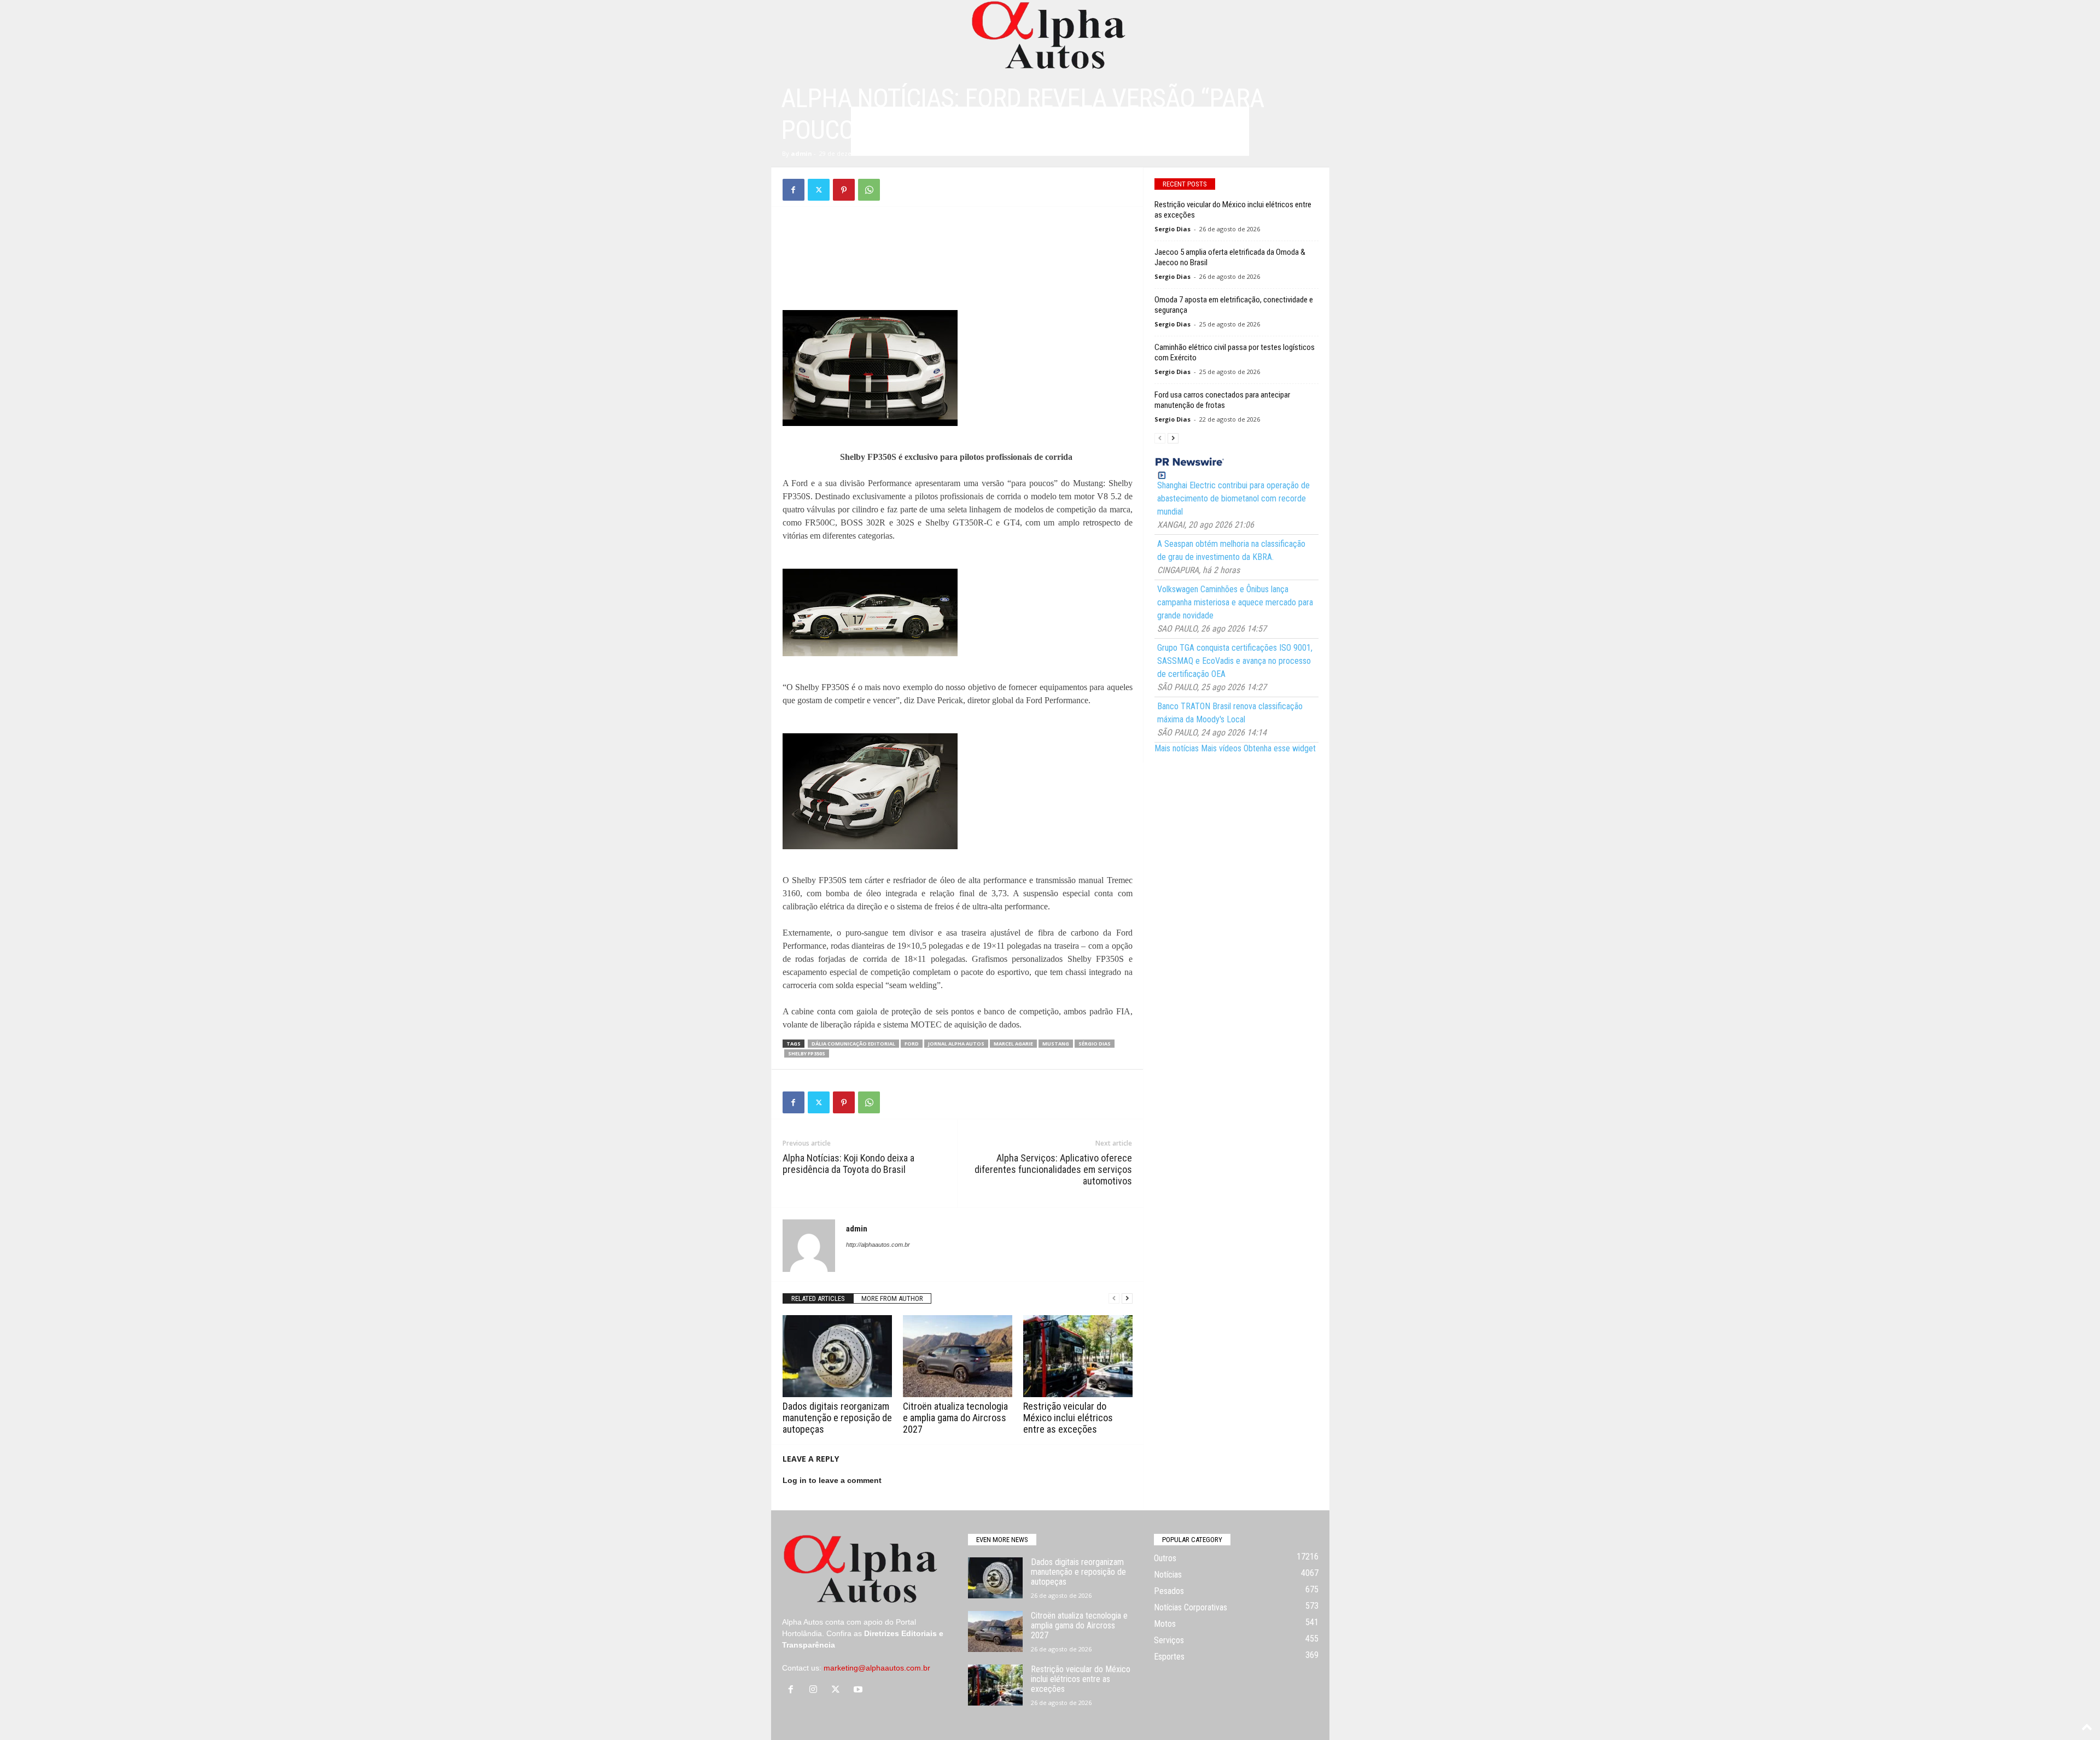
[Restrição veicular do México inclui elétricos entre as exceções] (1078, 1356)
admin (801, 153)
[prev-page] (1114, 1298)
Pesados (1169, 1591)
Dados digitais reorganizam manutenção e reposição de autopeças (837, 1418)
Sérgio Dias (1095, 1044)
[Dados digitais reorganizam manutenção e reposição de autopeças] (837, 1356)
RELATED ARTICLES (818, 1298)
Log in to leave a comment (832, 1480)
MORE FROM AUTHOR (892, 1298)
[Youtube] (859, 1690)
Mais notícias (1177, 748)
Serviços (1169, 1640)
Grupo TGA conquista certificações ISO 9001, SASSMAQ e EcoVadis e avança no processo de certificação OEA (1235, 661)
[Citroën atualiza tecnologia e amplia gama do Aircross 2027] (958, 1356)
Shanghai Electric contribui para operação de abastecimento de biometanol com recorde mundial (1233, 498)
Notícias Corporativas (1191, 1607)
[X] (819, 190)
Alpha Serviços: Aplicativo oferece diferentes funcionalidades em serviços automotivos (1053, 1169)
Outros (1165, 1558)
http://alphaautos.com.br (878, 1245)
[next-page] (1127, 1298)
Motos (1165, 1624)
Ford (912, 1044)
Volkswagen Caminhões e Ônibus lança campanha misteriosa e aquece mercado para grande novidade (1235, 602)
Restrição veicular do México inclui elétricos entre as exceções (1068, 1418)
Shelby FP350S (807, 1053)
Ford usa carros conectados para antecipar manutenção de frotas (1222, 400)
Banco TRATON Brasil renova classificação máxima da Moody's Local (1230, 713)
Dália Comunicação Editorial (853, 1044)
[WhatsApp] (869, 190)
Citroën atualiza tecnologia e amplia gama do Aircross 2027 (955, 1418)
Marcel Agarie (1013, 1044)
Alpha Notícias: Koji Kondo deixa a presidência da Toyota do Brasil (848, 1164)
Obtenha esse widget (1280, 748)
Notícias (1168, 1575)
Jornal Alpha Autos (956, 1044)
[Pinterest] (844, 190)
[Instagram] (816, 1690)
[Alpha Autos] (1050, 36)
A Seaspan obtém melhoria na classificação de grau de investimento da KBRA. (1231, 550)
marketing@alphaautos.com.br (877, 1668)
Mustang (1056, 1044)
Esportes (1169, 1657)
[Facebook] (794, 190)
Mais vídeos (1221, 748)
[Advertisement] (958, 242)
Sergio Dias (1172, 229)
